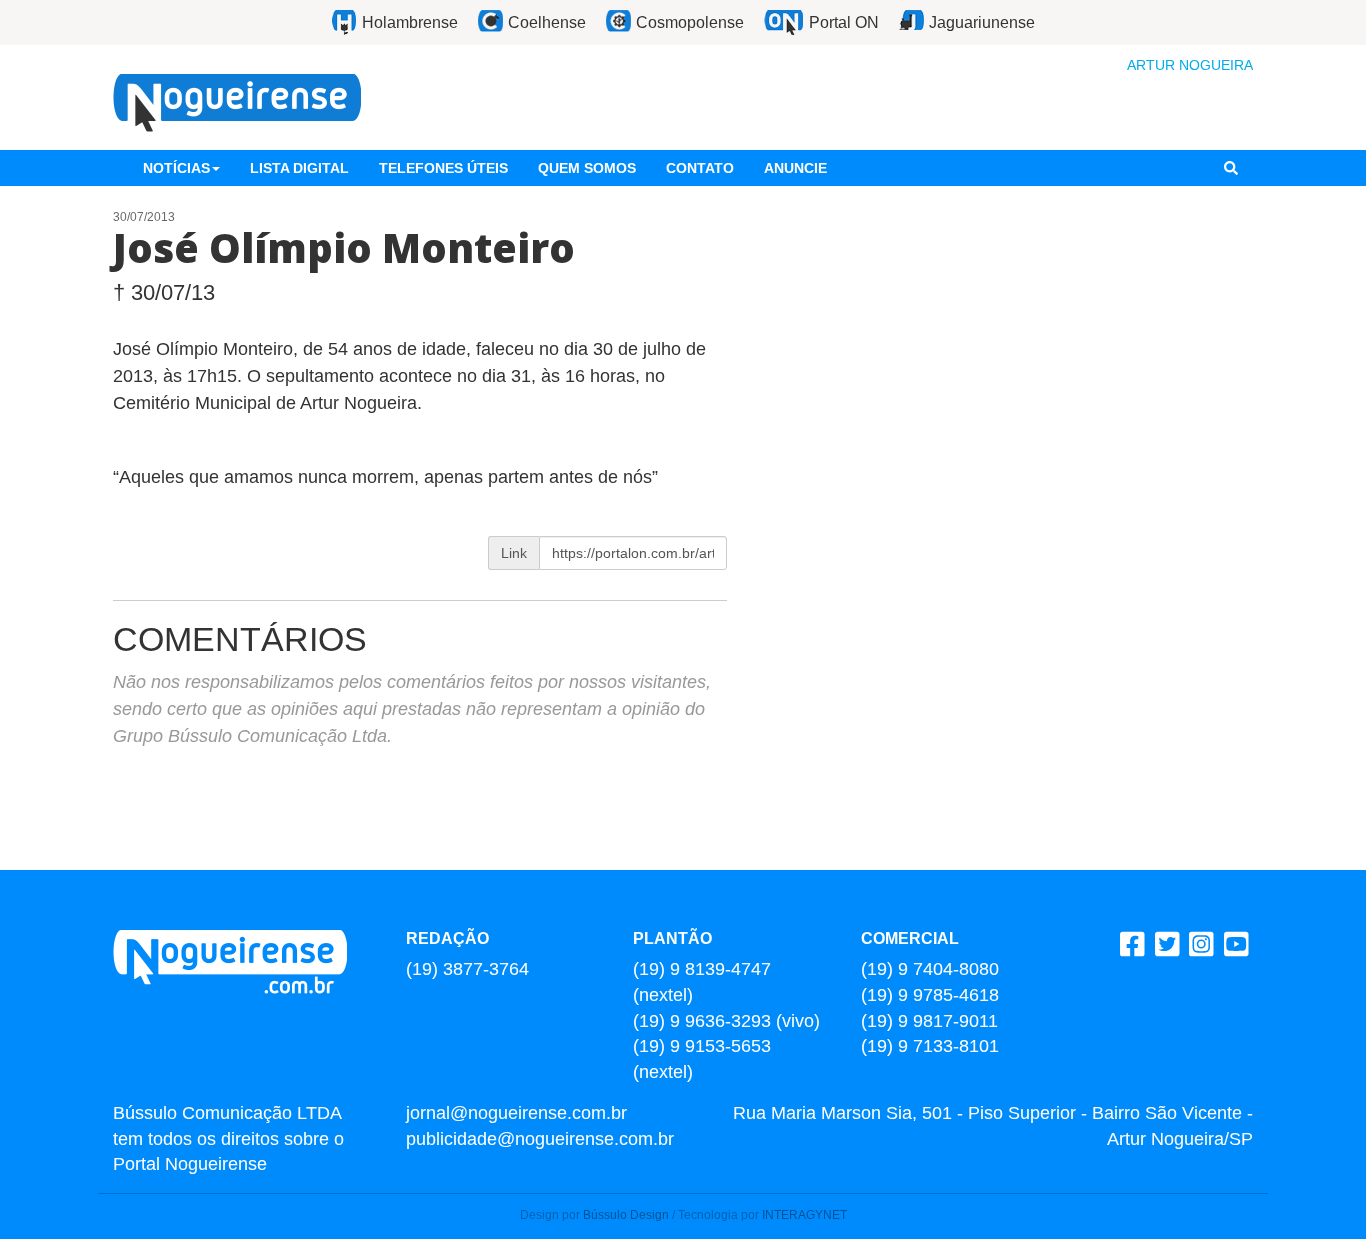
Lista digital (299, 168)
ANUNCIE (795, 168)
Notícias (176, 168)
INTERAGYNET (804, 1215)
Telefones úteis (443, 168)
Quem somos (587, 168)
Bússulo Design (626, 1215)
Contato (700, 168)
